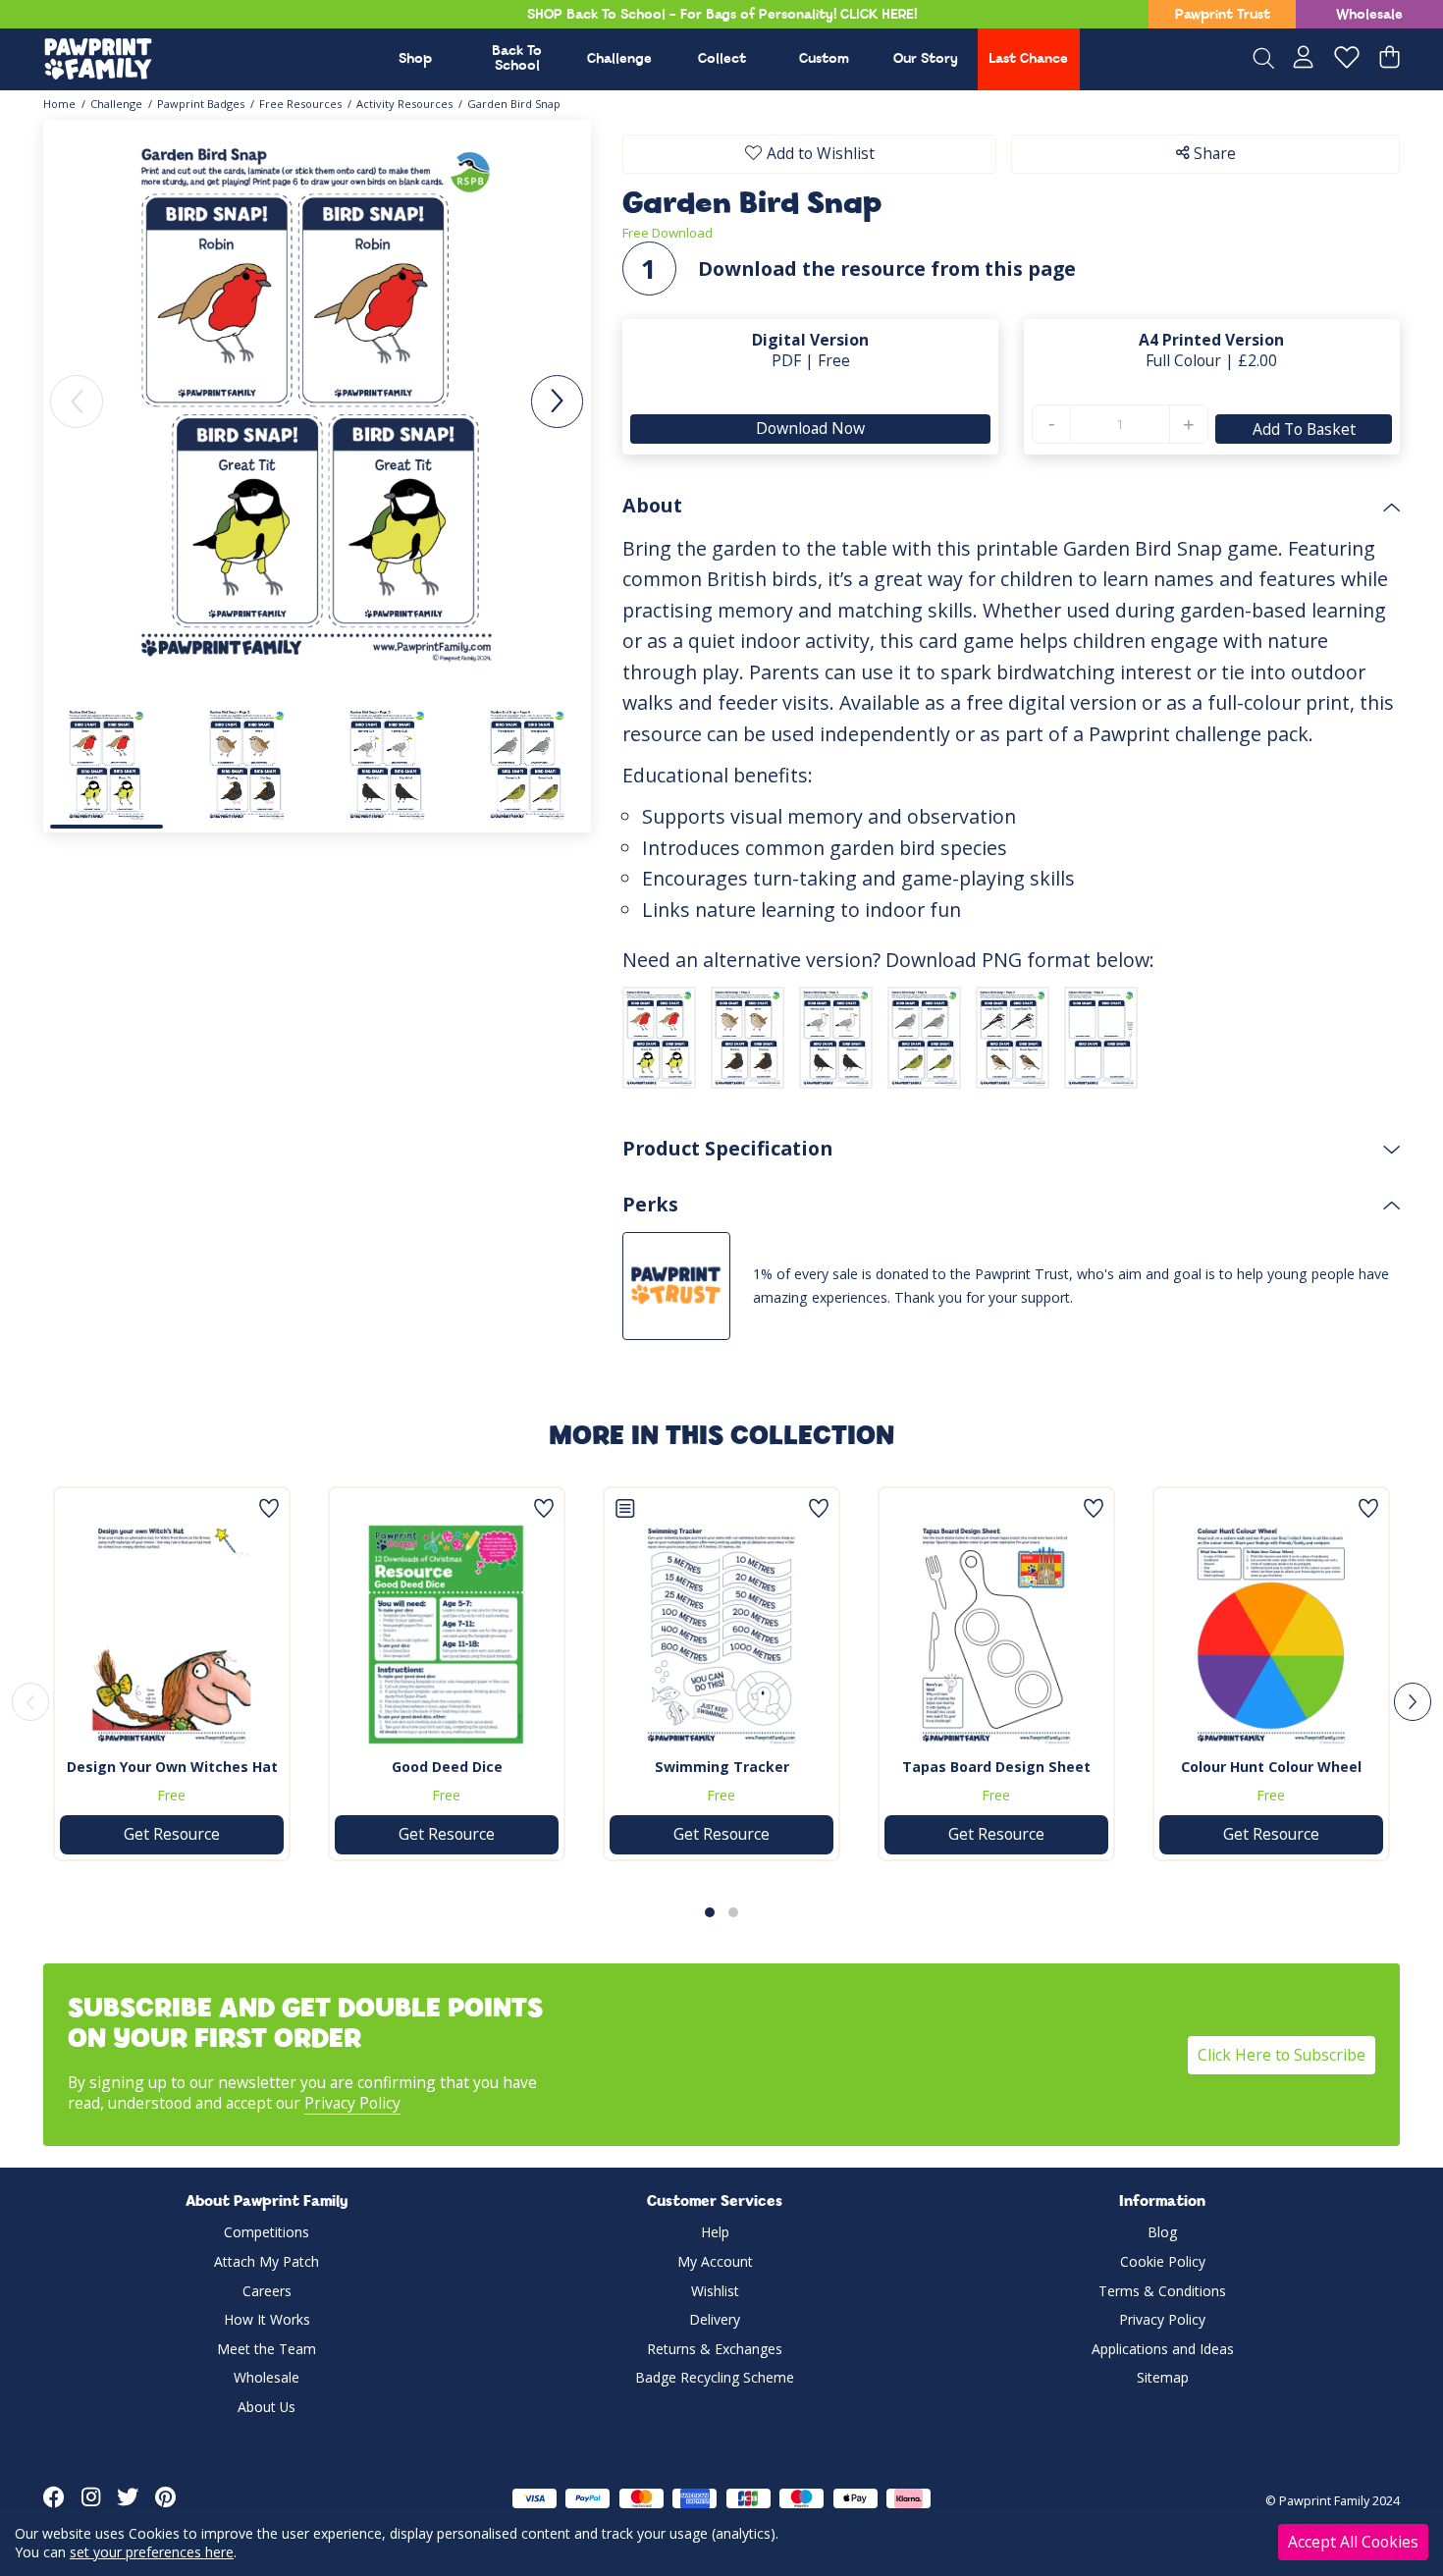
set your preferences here (152, 2552)
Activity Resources (404, 104)
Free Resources (300, 104)
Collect (722, 59)
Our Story (926, 59)
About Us (267, 2407)
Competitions (267, 2232)
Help (715, 2232)
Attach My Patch (267, 2261)
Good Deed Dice (447, 1767)
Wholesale (1369, 15)
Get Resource (172, 1834)
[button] (557, 401)
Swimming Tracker (722, 1767)
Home (59, 104)
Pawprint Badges (201, 104)
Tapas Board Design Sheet (996, 1767)
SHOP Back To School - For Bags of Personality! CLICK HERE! (722, 15)
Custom (824, 59)
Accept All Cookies (1353, 2542)
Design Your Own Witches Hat (172, 1767)
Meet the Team (267, 2349)
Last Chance (1028, 59)
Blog (1162, 2232)
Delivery (715, 2319)
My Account (715, 2261)
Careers (267, 2291)
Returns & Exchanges (715, 2349)
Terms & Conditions (1162, 2291)
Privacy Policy (352, 2103)
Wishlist (715, 2291)
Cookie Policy (1163, 2261)
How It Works (267, 2319)
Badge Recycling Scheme (715, 2377)
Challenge (619, 59)
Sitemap (1163, 2377)
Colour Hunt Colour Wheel (1271, 1767)
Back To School (517, 59)
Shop (415, 59)
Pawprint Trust (1223, 15)
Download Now (810, 428)
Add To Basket (1303, 429)
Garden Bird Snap (514, 104)
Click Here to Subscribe (1282, 2055)
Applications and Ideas (1163, 2349)
